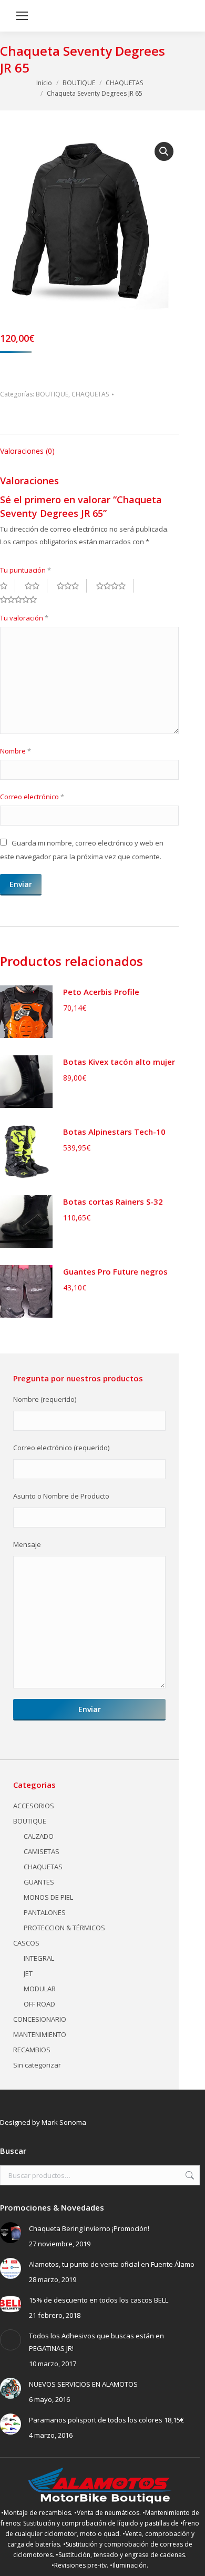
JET (28, 1973)
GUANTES (39, 1882)
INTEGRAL (39, 1958)
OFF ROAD (39, 2004)
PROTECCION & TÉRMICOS (64, 1928)
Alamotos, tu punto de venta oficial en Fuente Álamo (112, 2264)
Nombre (16, 751)
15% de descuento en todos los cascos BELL (99, 2300)
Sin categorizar (37, 2065)
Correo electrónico (32, 797)
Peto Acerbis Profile (101, 992)
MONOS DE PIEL (48, 1897)
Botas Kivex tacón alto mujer (119, 1062)
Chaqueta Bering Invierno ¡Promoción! (89, 2228)
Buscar (189, 2175)
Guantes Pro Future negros (115, 1271)
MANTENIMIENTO (40, 2034)
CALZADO (39, 1836)
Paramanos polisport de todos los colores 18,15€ (106, 2420)
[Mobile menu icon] (22, 16)
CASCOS (26, 1943)
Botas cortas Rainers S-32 (113, 1202)
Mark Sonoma (64, 2122)
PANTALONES (45, 1912)
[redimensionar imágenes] (11, 2233)
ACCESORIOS (34, 1806)
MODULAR (40, 1989)
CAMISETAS (42, 1851)
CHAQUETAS (90, 394)
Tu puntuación (25, 570)
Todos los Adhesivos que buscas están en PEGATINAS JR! (96, 2342)
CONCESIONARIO (40, 2019)
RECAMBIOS (32, 2050)
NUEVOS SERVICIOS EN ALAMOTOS (83, 2384)
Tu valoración (24, 618)
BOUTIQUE (52, 394)
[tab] (89, 446)
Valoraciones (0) (27, 451)
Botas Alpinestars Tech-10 (114, 1132)
